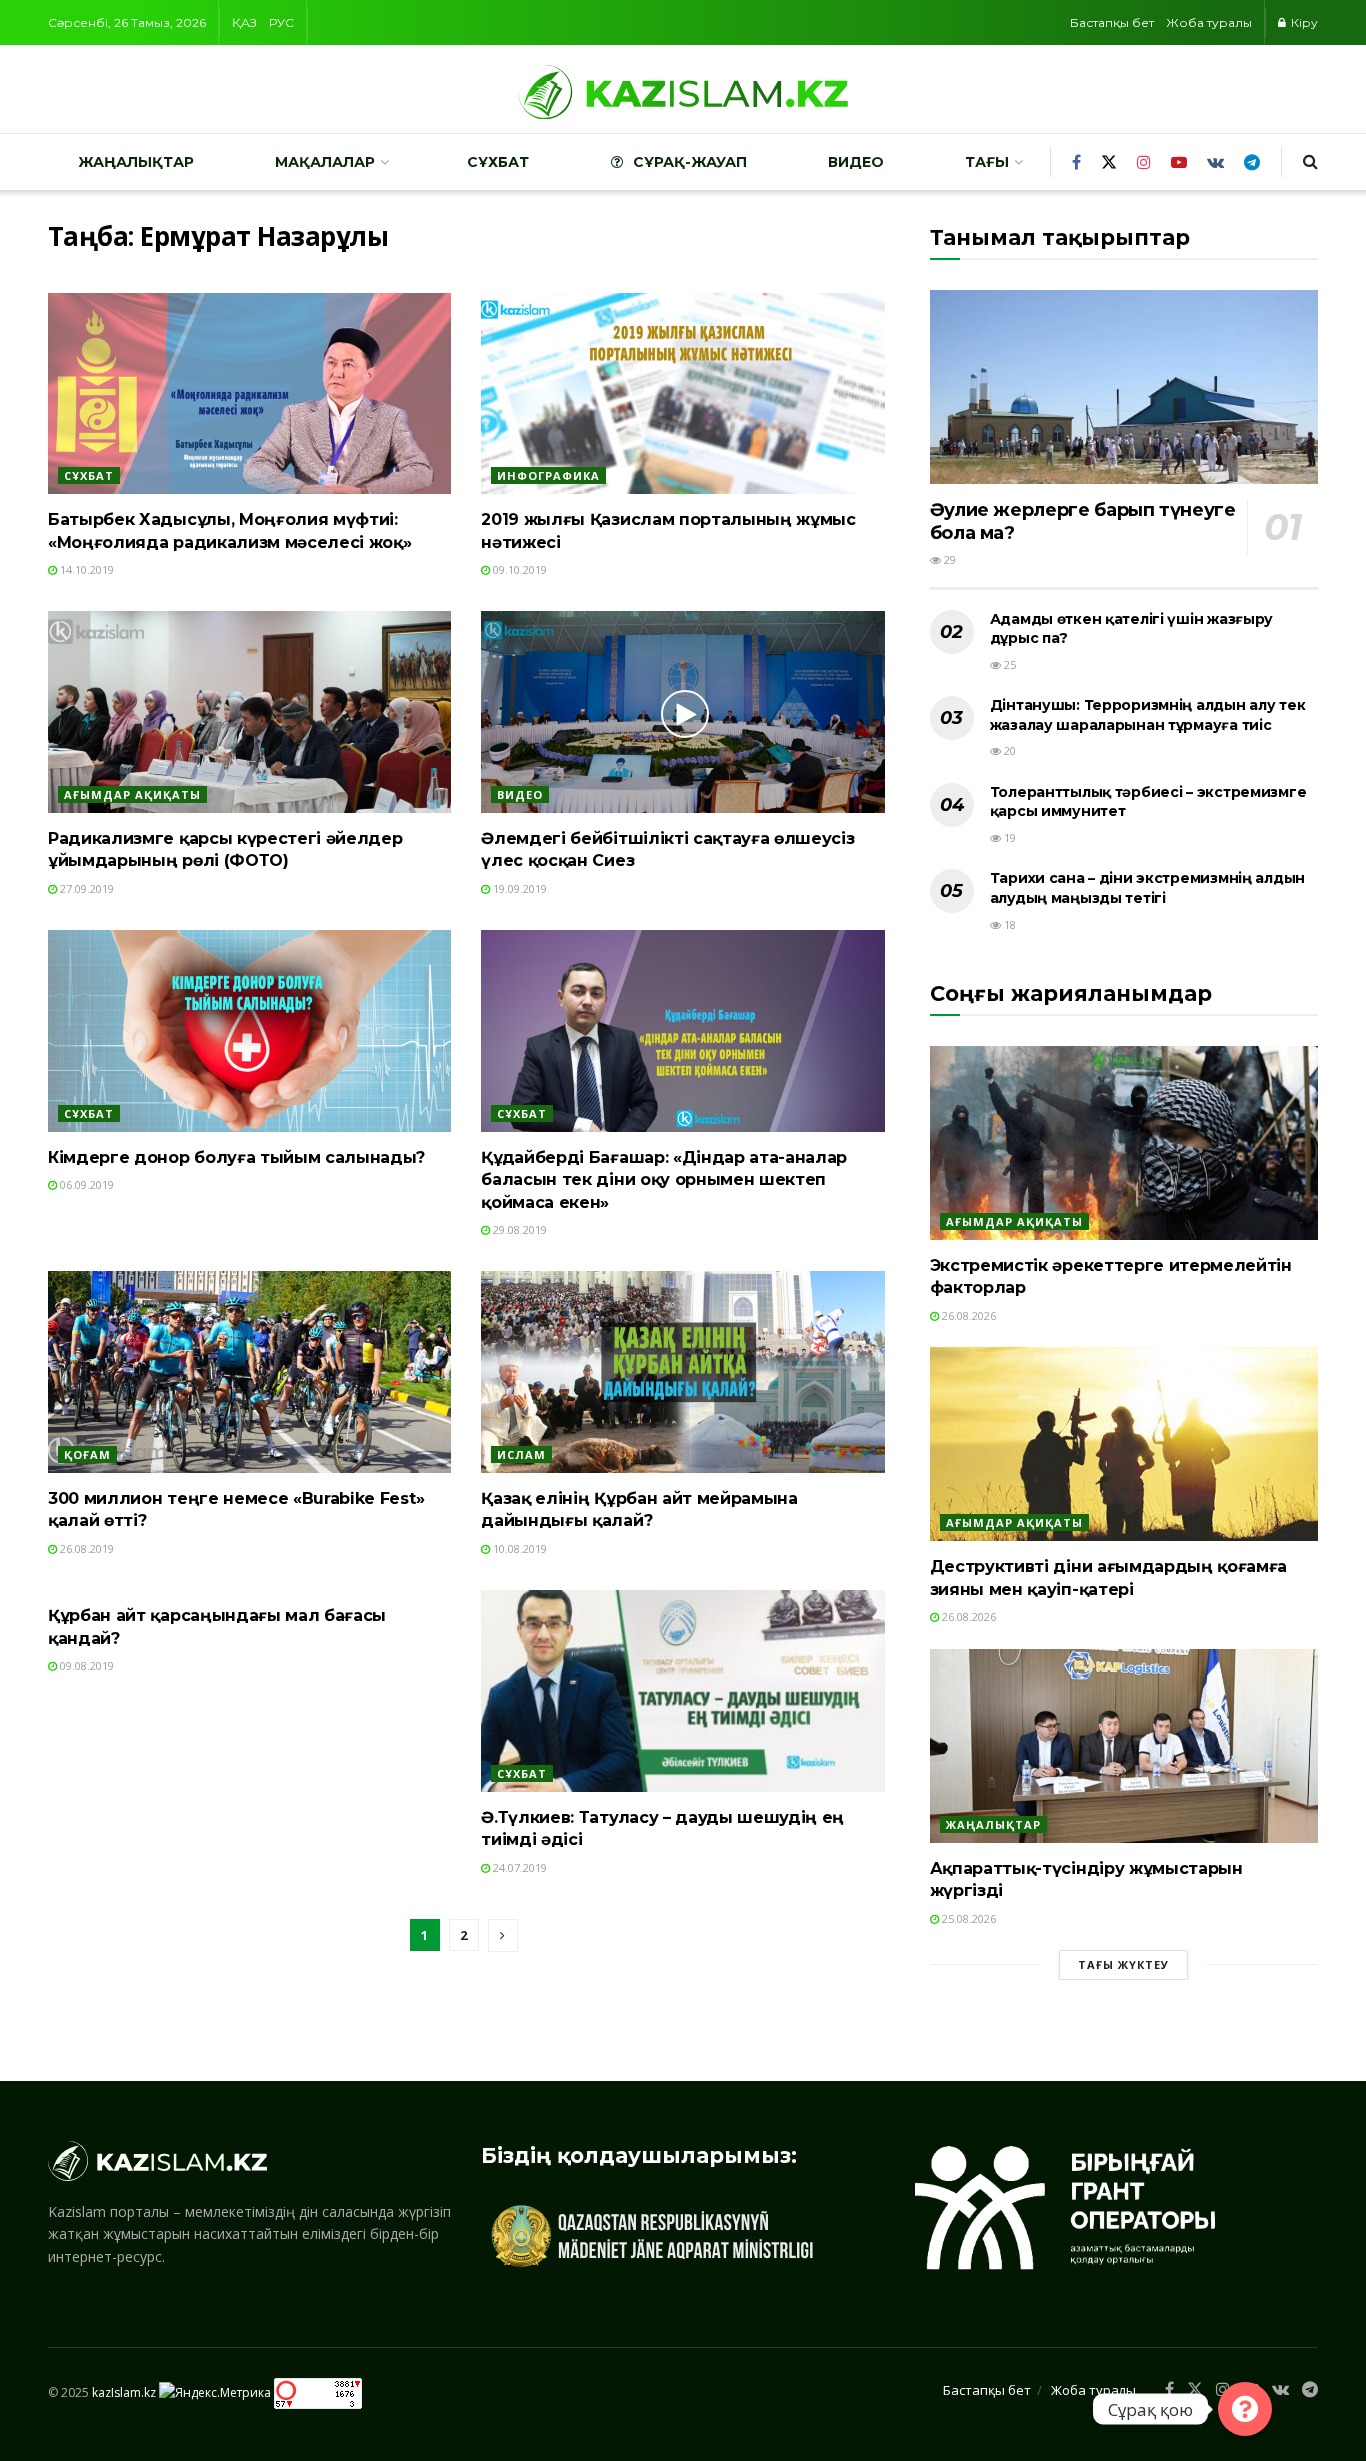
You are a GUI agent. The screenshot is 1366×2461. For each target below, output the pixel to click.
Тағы (987, 162)
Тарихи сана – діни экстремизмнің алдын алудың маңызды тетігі (1147, 888)
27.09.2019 (85, 888)
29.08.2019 (518, 1229)
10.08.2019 (518, 1548)
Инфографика (548, 475)
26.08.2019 (85, 1548)
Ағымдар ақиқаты (132, 794)
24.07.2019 (518, 1867)
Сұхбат (498, 162)
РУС (281, 22)
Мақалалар (325, 162)
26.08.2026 (967, 1315)
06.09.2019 (85, 1184)
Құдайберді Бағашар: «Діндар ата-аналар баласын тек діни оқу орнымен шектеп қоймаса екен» (664, 1180)
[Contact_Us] (1245, 2409)
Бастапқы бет (1112, 22)
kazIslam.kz (124, 2392)
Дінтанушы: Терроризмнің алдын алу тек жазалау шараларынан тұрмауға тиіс (1148, 715)
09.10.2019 (518, 569)
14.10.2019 (85, 569)
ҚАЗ (244, 22)
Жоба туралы (1209, 22)
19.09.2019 (518, 888)
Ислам (521, 1454)
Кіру (1303, 22)
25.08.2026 (967, 1918)
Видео (856, 162)
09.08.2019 (85, 1665)
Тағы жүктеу (1123, 1964)
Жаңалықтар (136, 162)
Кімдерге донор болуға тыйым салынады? (236, 1157)
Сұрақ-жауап (690, 162)
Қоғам (87, 1454)
